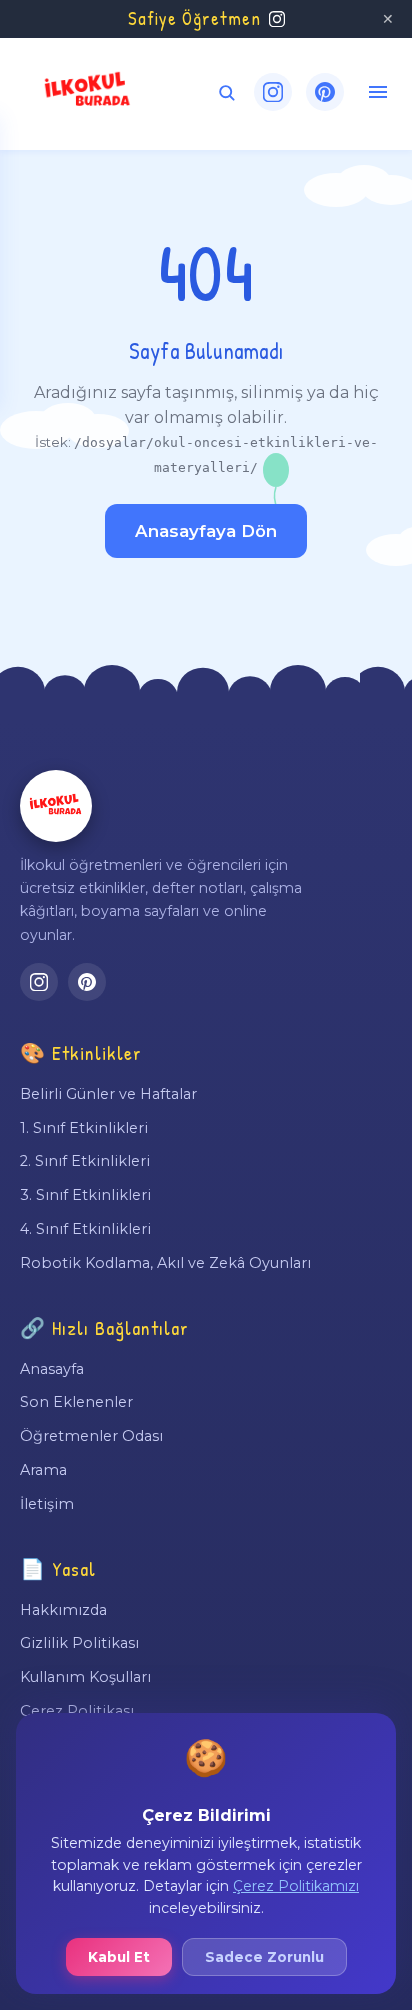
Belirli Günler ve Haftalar (108, 1094)
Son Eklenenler (76, 1402)
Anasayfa (52, 1369)
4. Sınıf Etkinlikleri (85, 1229)
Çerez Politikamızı (296, 1886)
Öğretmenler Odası (91, 1436)
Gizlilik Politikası (79, 1643)
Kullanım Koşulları (85, 1677)
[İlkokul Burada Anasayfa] (88, 92)
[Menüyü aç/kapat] (378, 92)
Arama (43, 1470)
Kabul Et (119, 1957)
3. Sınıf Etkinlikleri (85, 1195)
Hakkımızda (63, 1610)
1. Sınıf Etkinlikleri (84, 1128)
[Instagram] (273, 92)
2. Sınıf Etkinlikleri (85, 1161)
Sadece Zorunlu (264, 1957)
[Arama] (226, 92)
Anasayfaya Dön (206, 531)
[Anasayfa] (56, 806)
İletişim (47, 1504)
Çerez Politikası (77, 1711)
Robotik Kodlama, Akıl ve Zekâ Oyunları (165, 1263)
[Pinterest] (325, 92)
